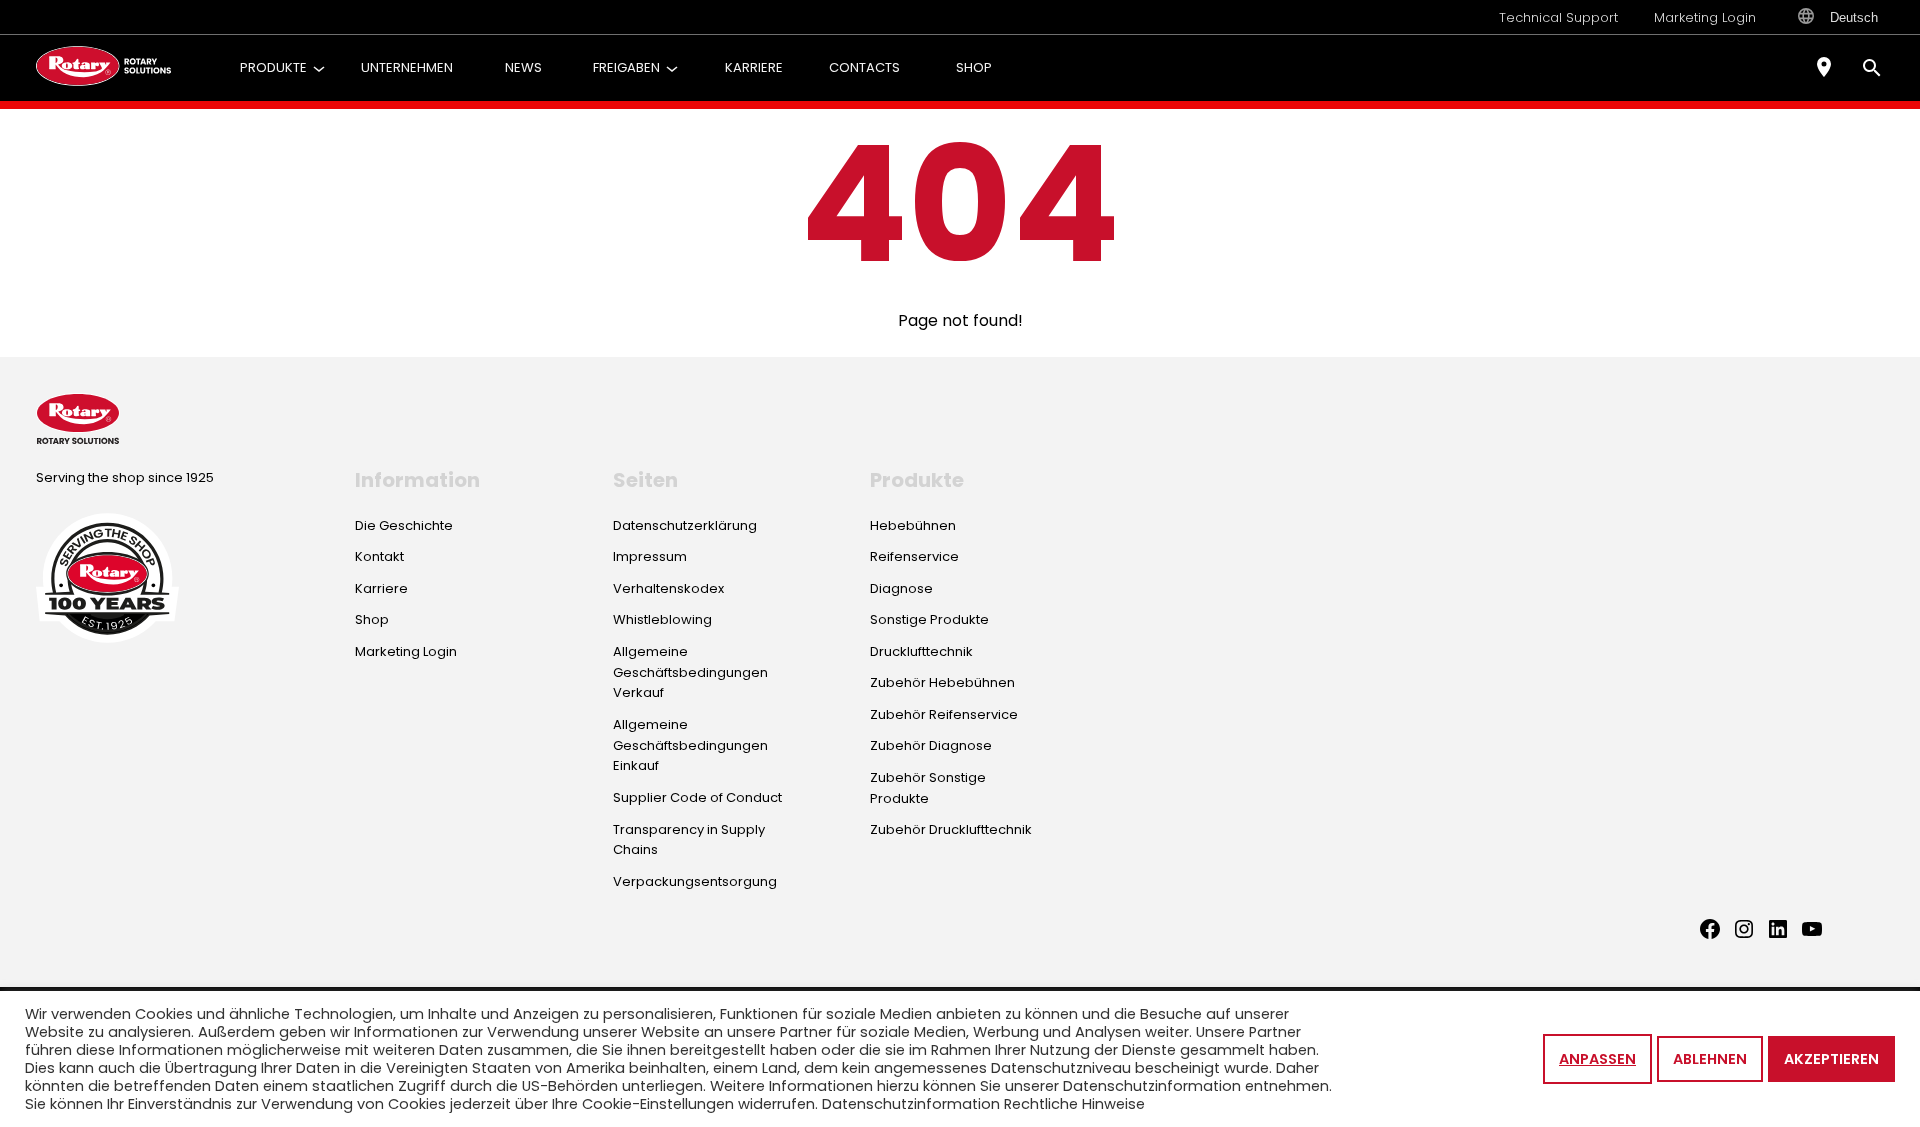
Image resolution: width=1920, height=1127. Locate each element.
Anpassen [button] (1597, 1059)
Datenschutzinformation (911, 1104)
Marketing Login (1705, 17)
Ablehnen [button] (1710, 1059)
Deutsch (1854, 17)
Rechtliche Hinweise (1074, 1104)
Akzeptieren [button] (1831, 1059)
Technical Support (1558, 17)
